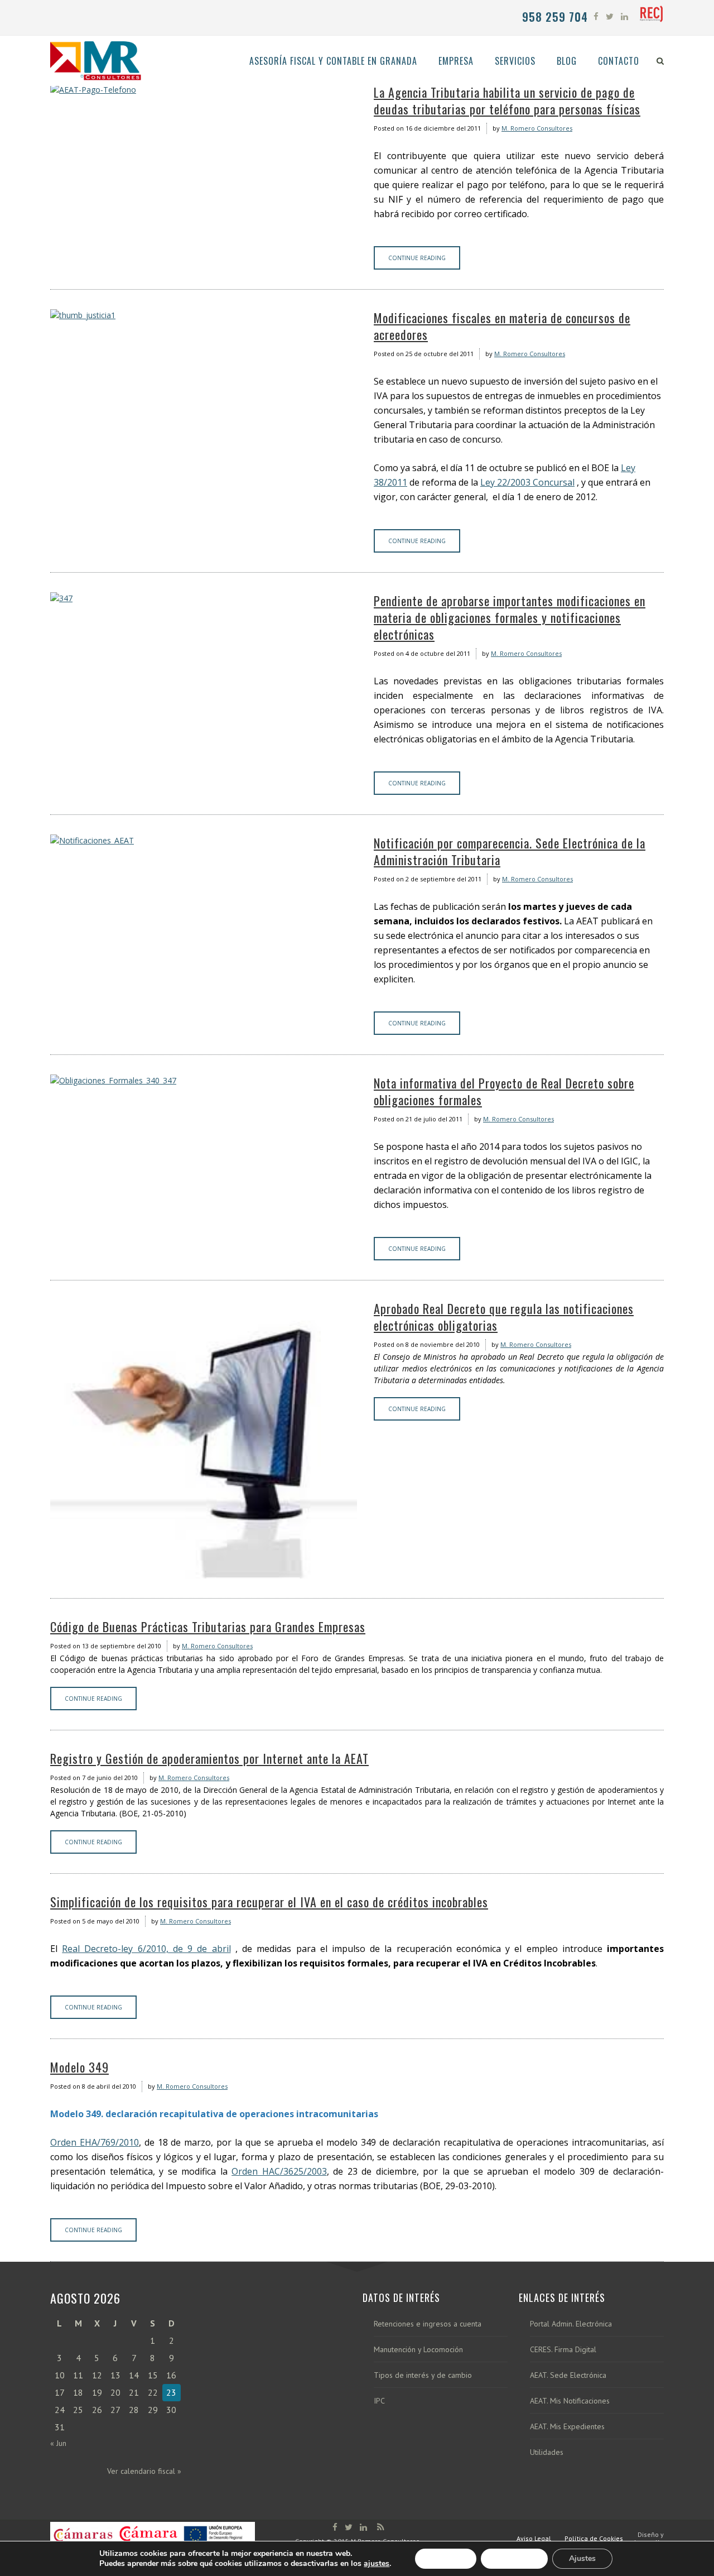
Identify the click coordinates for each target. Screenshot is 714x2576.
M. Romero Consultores (537, 128)
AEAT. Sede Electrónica (568, 2375)
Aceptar (446, 2558)
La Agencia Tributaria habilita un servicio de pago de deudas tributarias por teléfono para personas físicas (507, 100)
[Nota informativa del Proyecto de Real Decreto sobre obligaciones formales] (204, 1080)
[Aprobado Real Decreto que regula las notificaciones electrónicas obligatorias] (204, 1439)
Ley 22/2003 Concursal (527, 482)
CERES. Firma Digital (563, 2350)
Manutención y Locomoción (418, 2350)
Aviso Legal (534, 2538)
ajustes (377, 2564)
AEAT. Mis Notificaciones (570, 2401)
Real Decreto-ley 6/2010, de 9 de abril (146, 1949)
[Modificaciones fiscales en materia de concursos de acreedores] (204, 315)
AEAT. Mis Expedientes (567, 2427)
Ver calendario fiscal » (144, 2471)
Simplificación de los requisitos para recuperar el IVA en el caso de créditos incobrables (269, 1902)
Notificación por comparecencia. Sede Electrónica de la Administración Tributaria (510, 851)
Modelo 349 (79, 2067)
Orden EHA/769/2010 (95, 2142)
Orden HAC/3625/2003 (279, 2171)
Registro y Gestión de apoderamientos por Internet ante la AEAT (209, 1758)
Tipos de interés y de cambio (423, 2375)
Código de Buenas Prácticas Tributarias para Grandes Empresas (208, 1627)
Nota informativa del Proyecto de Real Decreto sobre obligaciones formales (504, 1091)
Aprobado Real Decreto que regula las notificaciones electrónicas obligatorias (504, 1317)
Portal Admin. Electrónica (571, 2324)
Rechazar (514, 2558)
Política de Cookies (594, 2538)
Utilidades (547, 2452)
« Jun (58, 2443)
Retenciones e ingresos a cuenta (428, 2324)
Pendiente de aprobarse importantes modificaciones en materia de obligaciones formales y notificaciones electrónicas (510, 617)
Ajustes (582, 2558)
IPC (379, 2401)
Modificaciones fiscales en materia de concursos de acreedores (502, 326)
